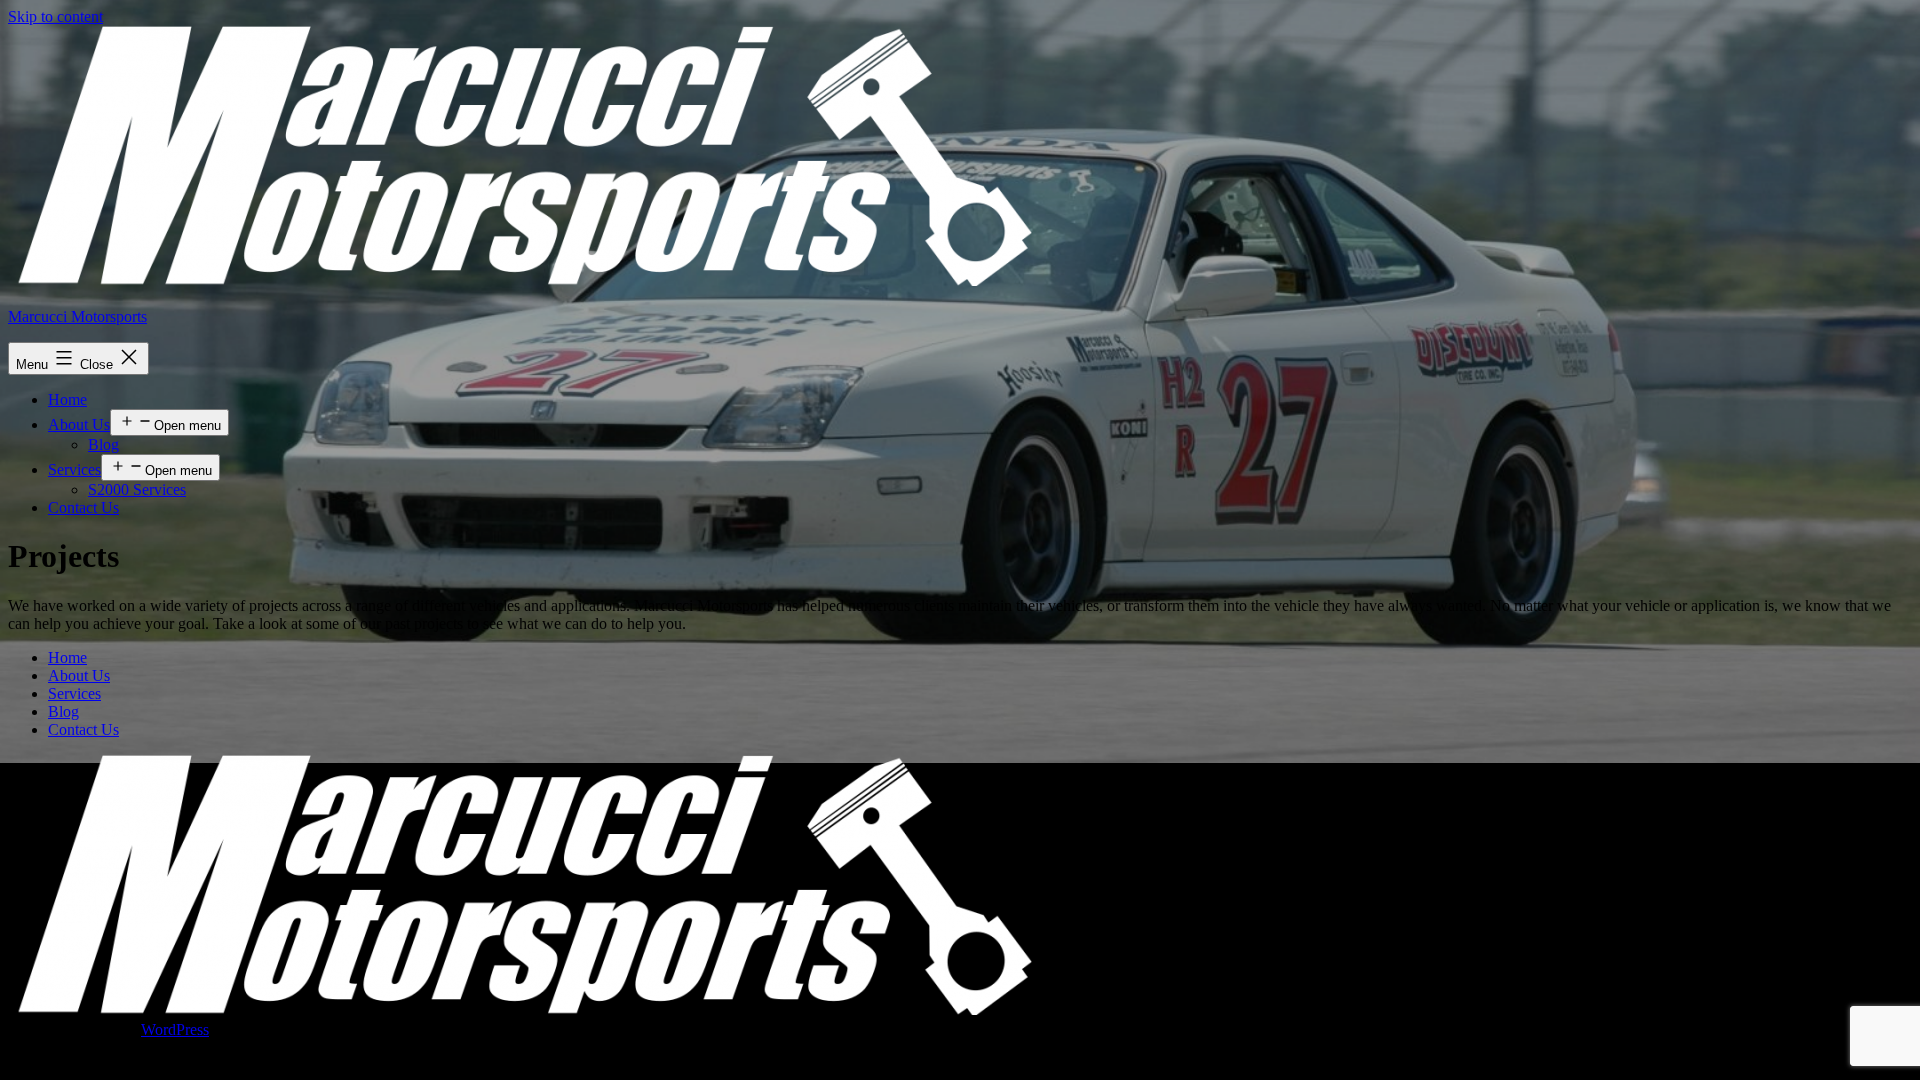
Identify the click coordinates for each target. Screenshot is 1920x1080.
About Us (79, 424)
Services (74, 469)
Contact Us (83, 507)
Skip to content (55, 16)
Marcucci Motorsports (77, 316)
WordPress (175, 1029)
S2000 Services (137, 489)
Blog (103, 444)
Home (67, 399)
